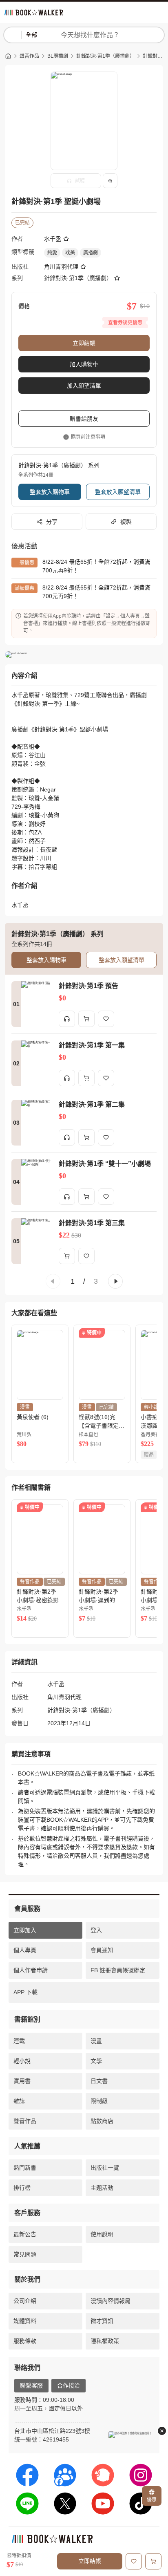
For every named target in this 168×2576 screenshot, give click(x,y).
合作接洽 (69, 2385)
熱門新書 (25, 2168)
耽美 (70, 253)
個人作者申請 (31, 1970)
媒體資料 (25, 2321)
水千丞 (53, 239)
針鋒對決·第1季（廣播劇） (105, 56)
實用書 (22, 2081)
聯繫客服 (31, 2385)
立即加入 (25, 1930)
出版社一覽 (105, 2168)
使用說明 (102, 2234)
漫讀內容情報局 (111, 2301)
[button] (53, 1281)
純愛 (52, 253)
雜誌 (19, 2101)
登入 (96, 1930)
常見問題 (25, 2254)
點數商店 (102, 2121)
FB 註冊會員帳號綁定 (118, 1970)
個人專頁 (25, 1950)
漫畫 (96, 2041)
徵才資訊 (102, 2321)
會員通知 (102, 1950)
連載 (19, 2041)
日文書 (99, 2081)
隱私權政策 (105, 2341)
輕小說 (22, 2061)
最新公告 (25, 2234)
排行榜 (22, 2188)
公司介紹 (25, 2301)
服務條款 (25, 2341)
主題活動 (102, 2188)
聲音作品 (29, 56)
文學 (96, 2061)
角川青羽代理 (61, 267)
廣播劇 (91, 253)
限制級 (99, 2101)
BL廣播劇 (58, 56)
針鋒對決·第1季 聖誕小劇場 (153, 56)
